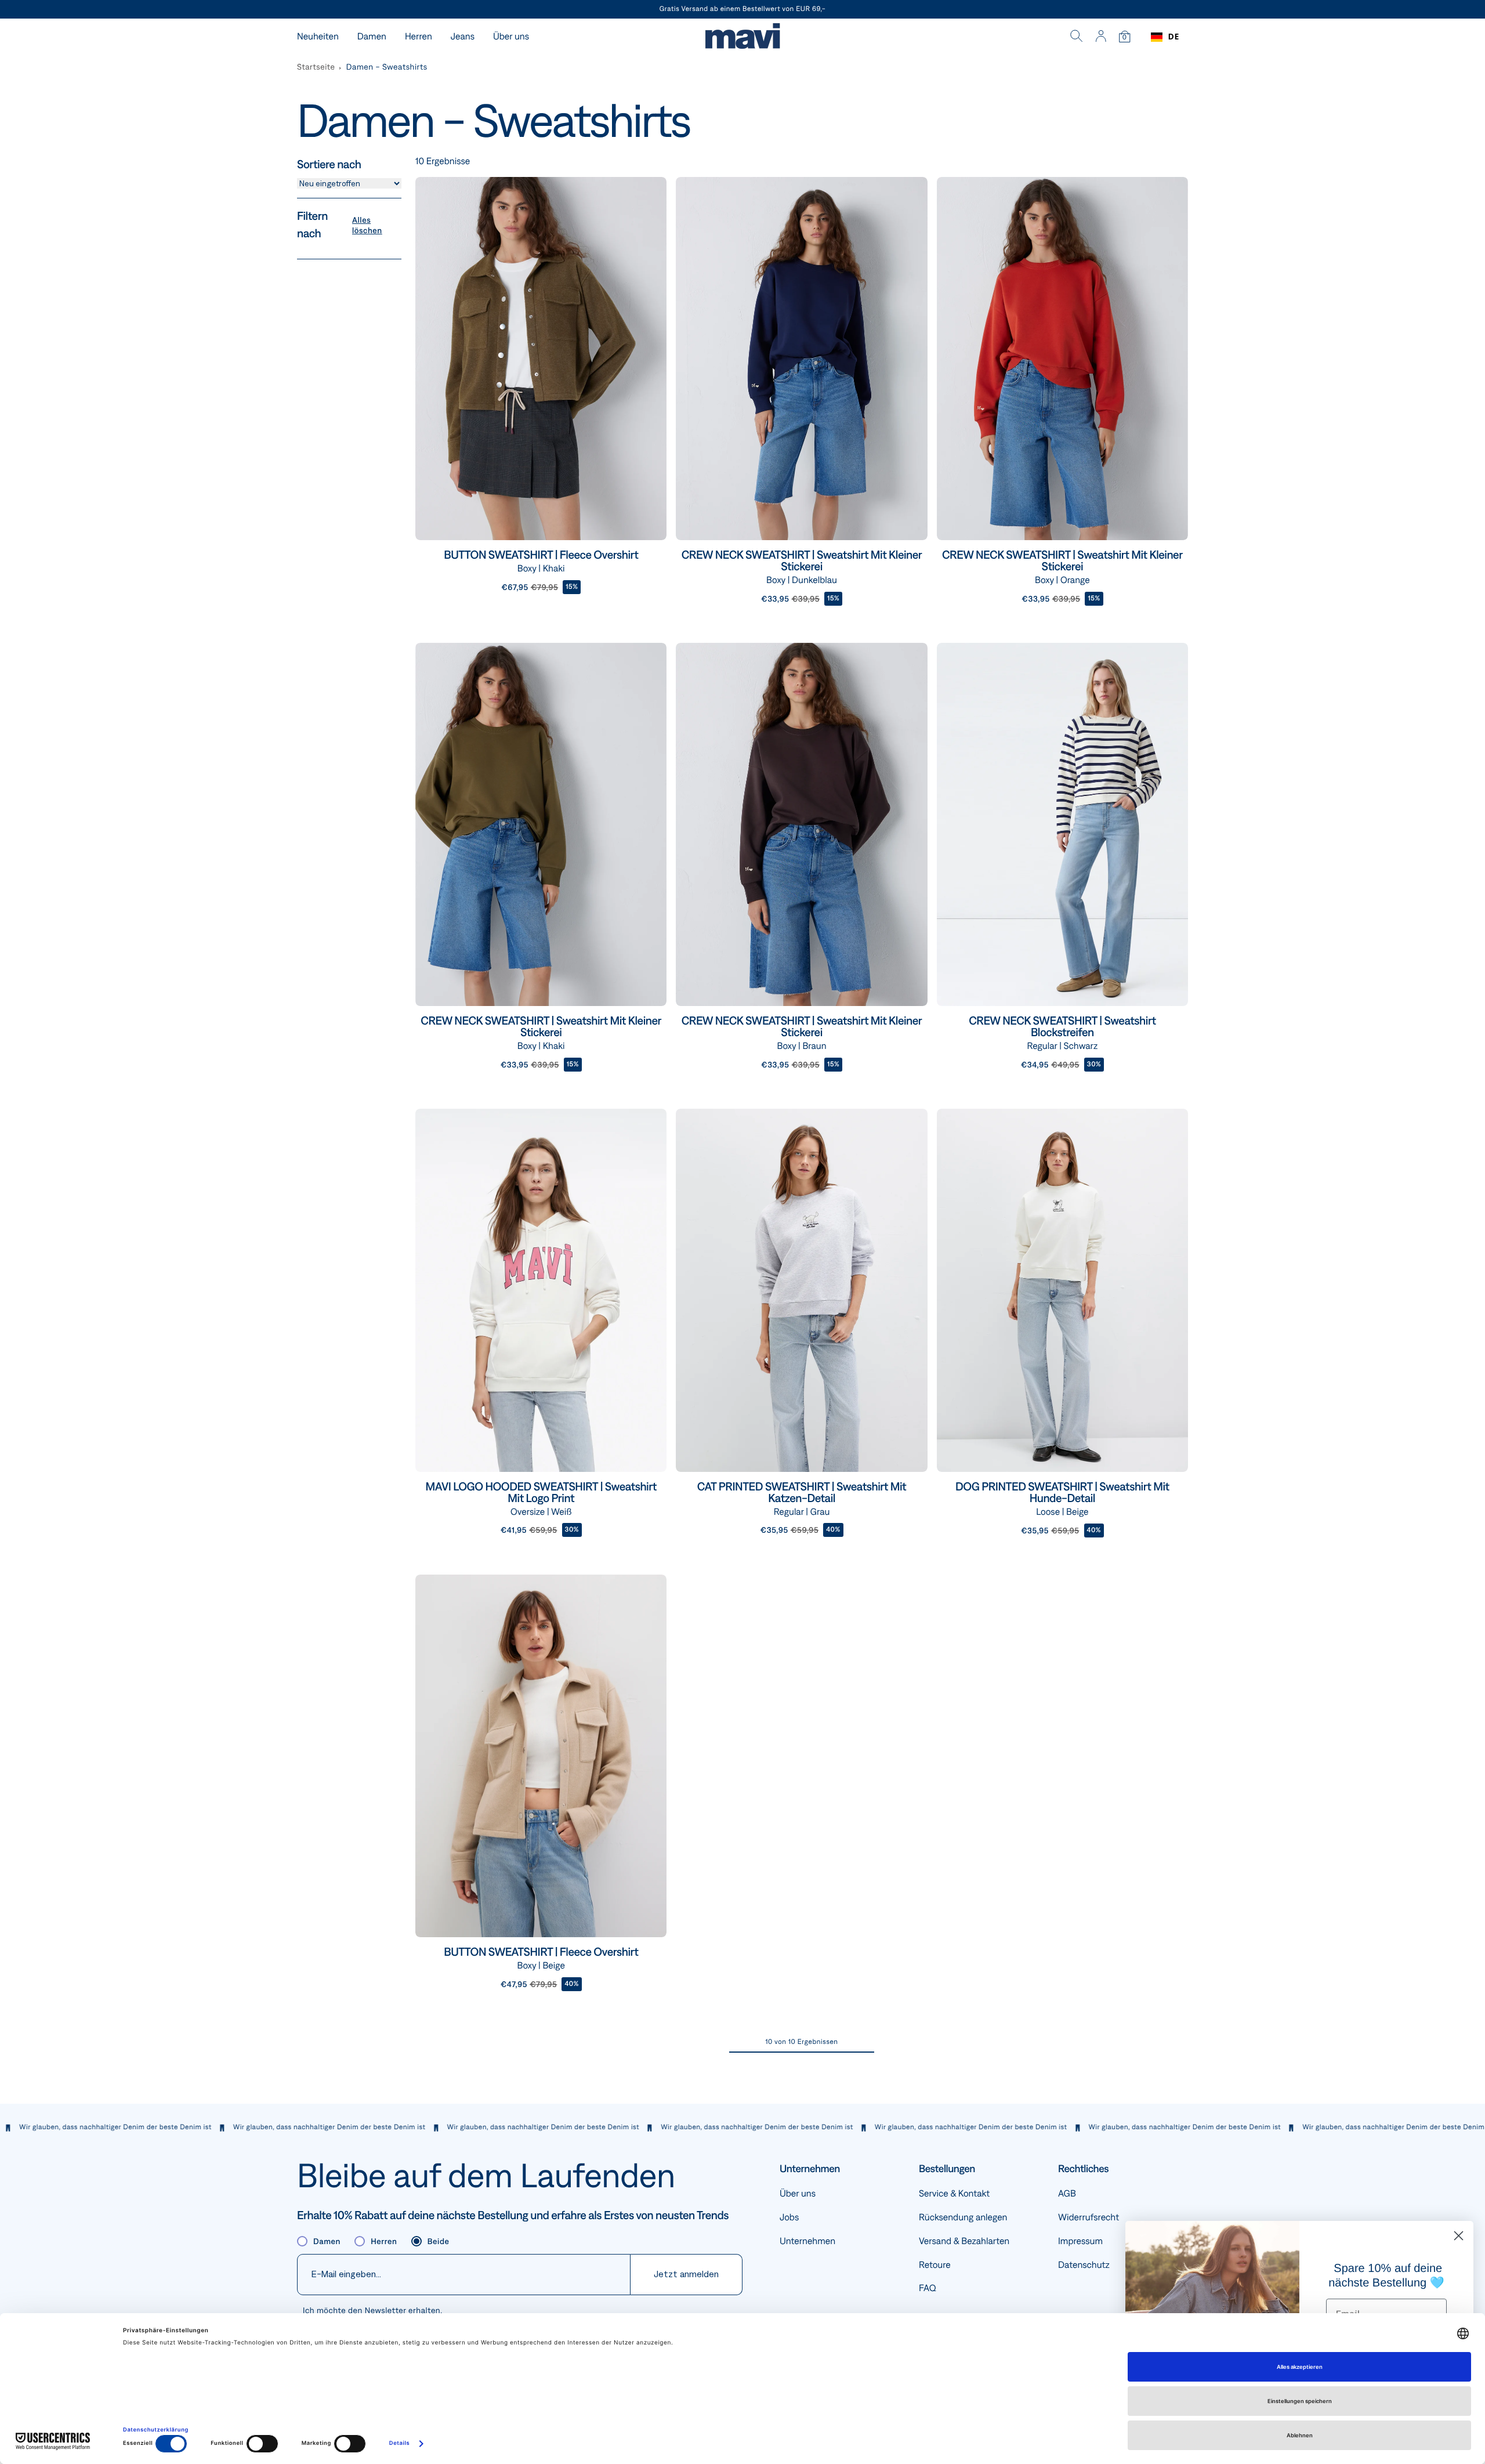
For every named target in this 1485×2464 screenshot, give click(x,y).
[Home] (742, 37)
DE (1174, 37)
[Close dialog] (1459, 2236)
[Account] (1101, 37)
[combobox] (1165, 37)
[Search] (1077, 37)
